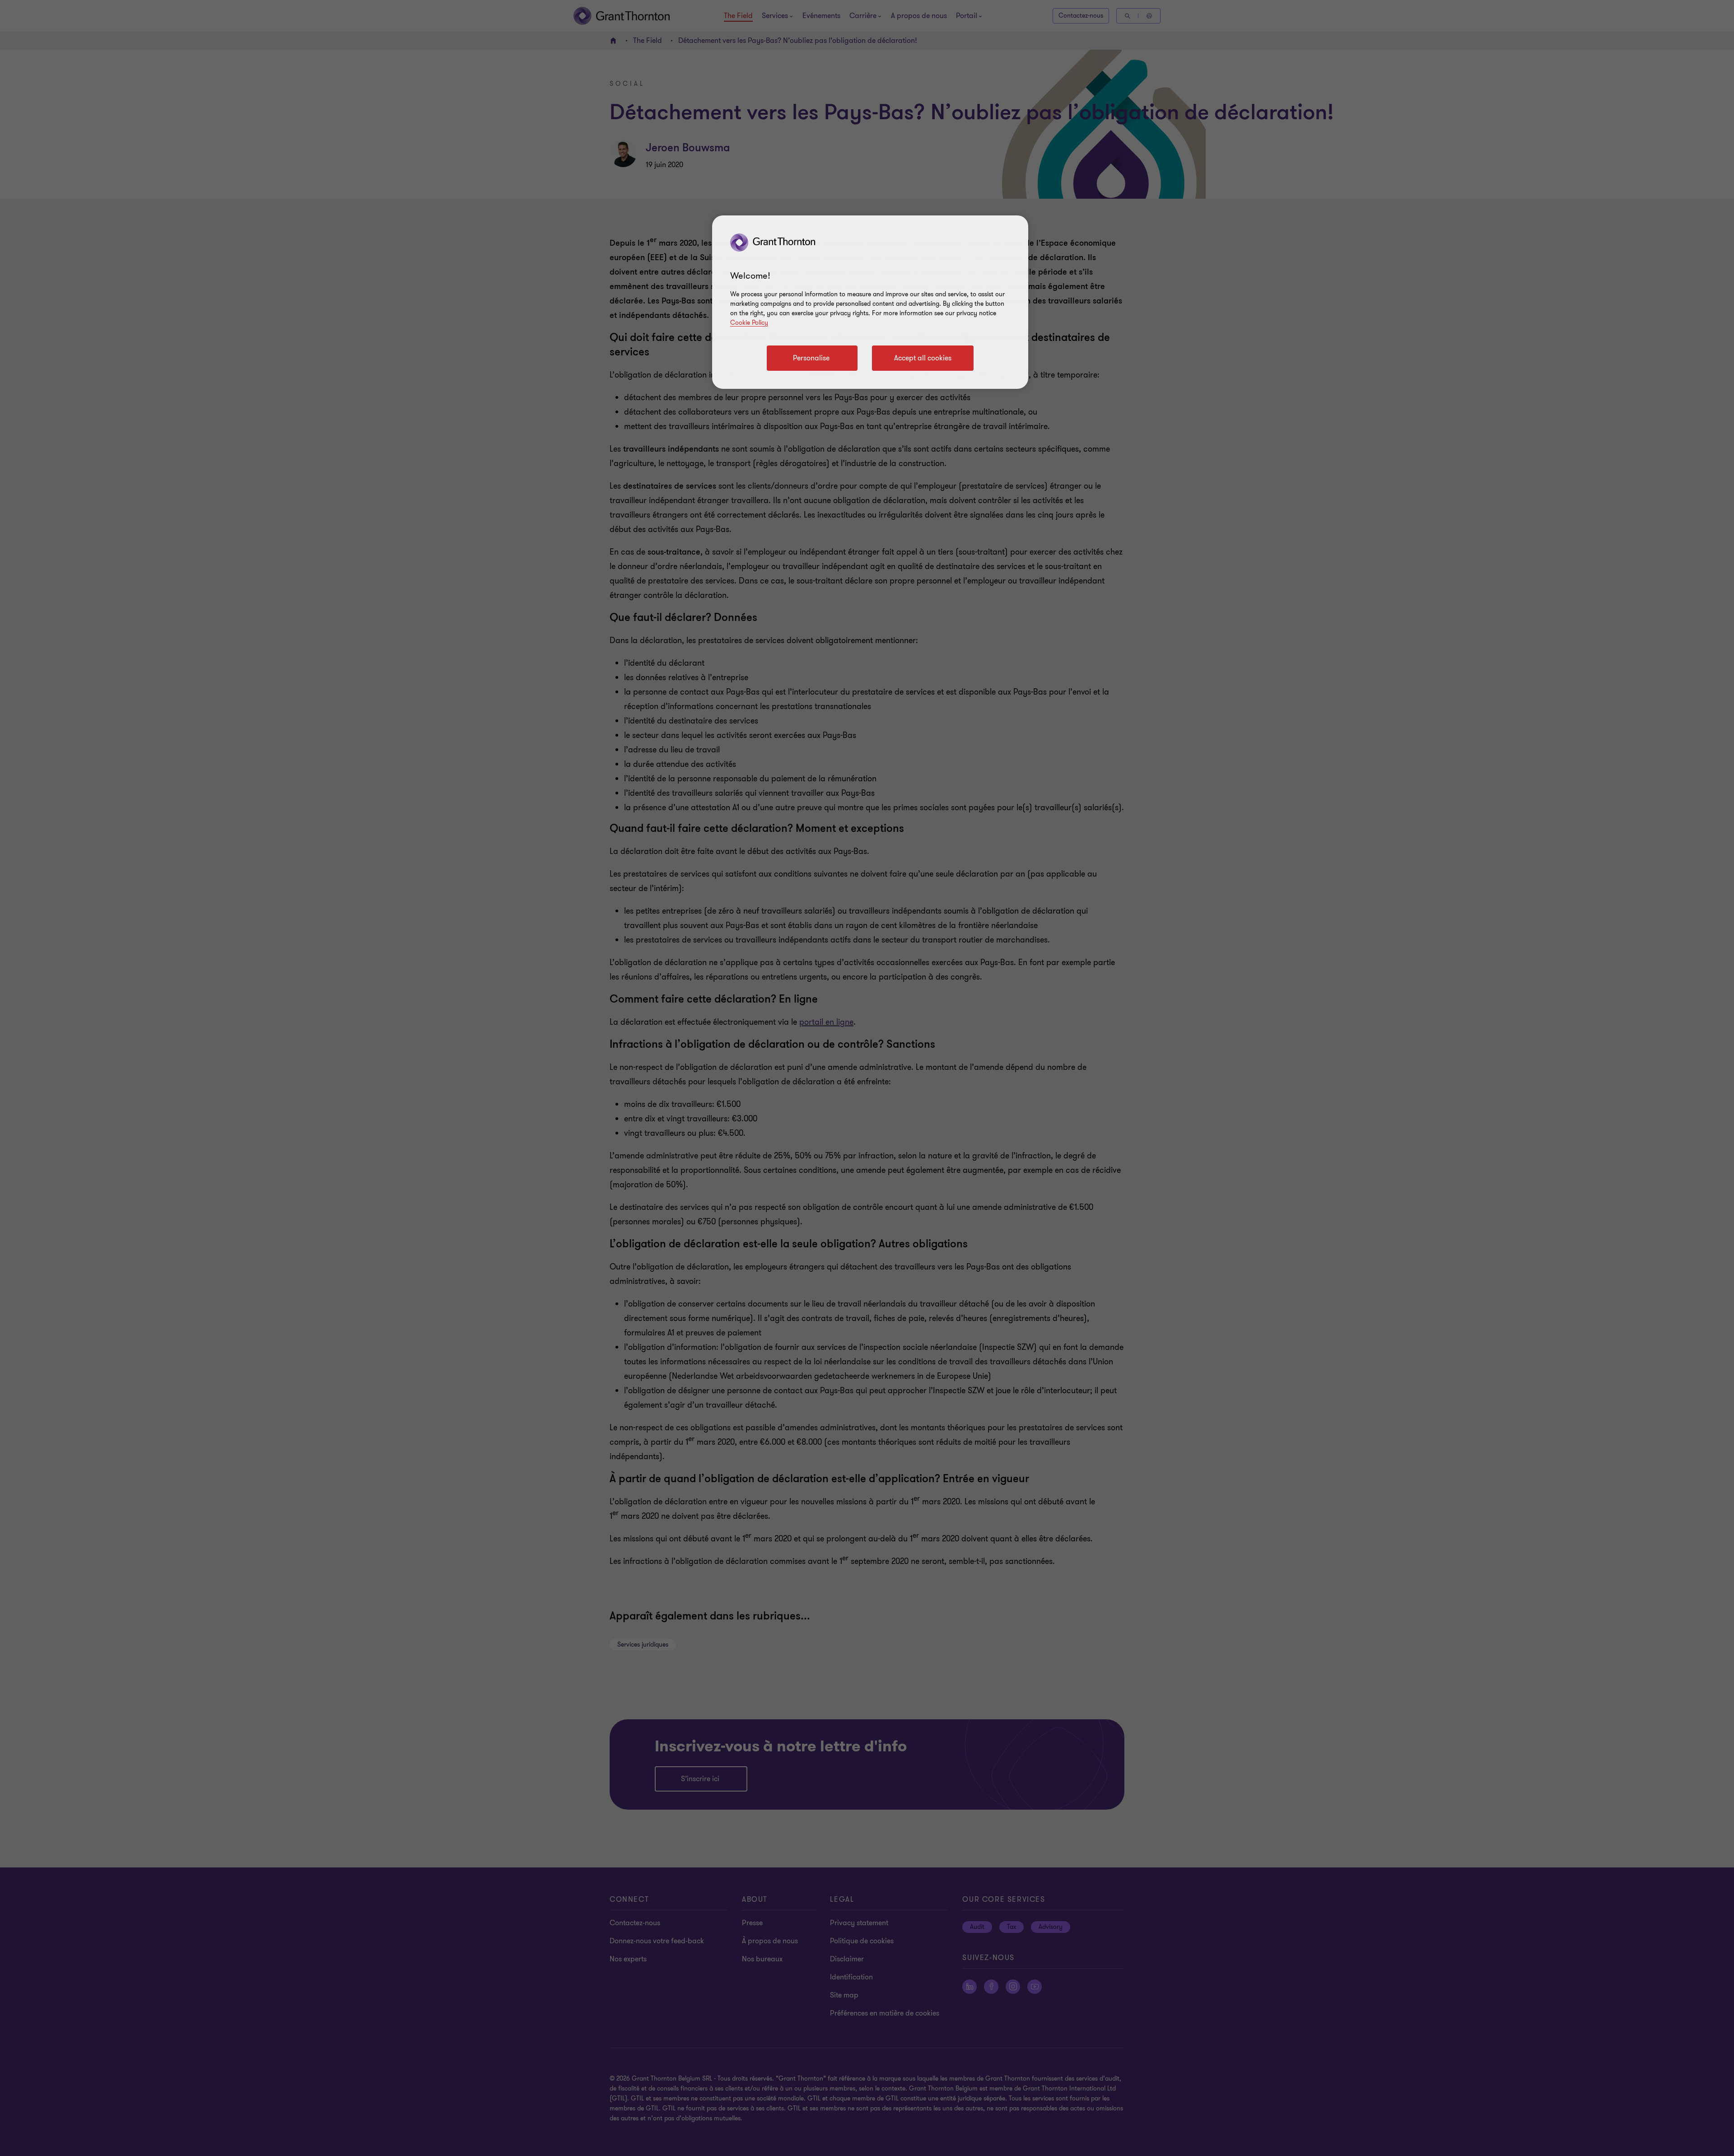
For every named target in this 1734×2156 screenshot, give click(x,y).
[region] (870, 302)
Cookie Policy (749, 323)
